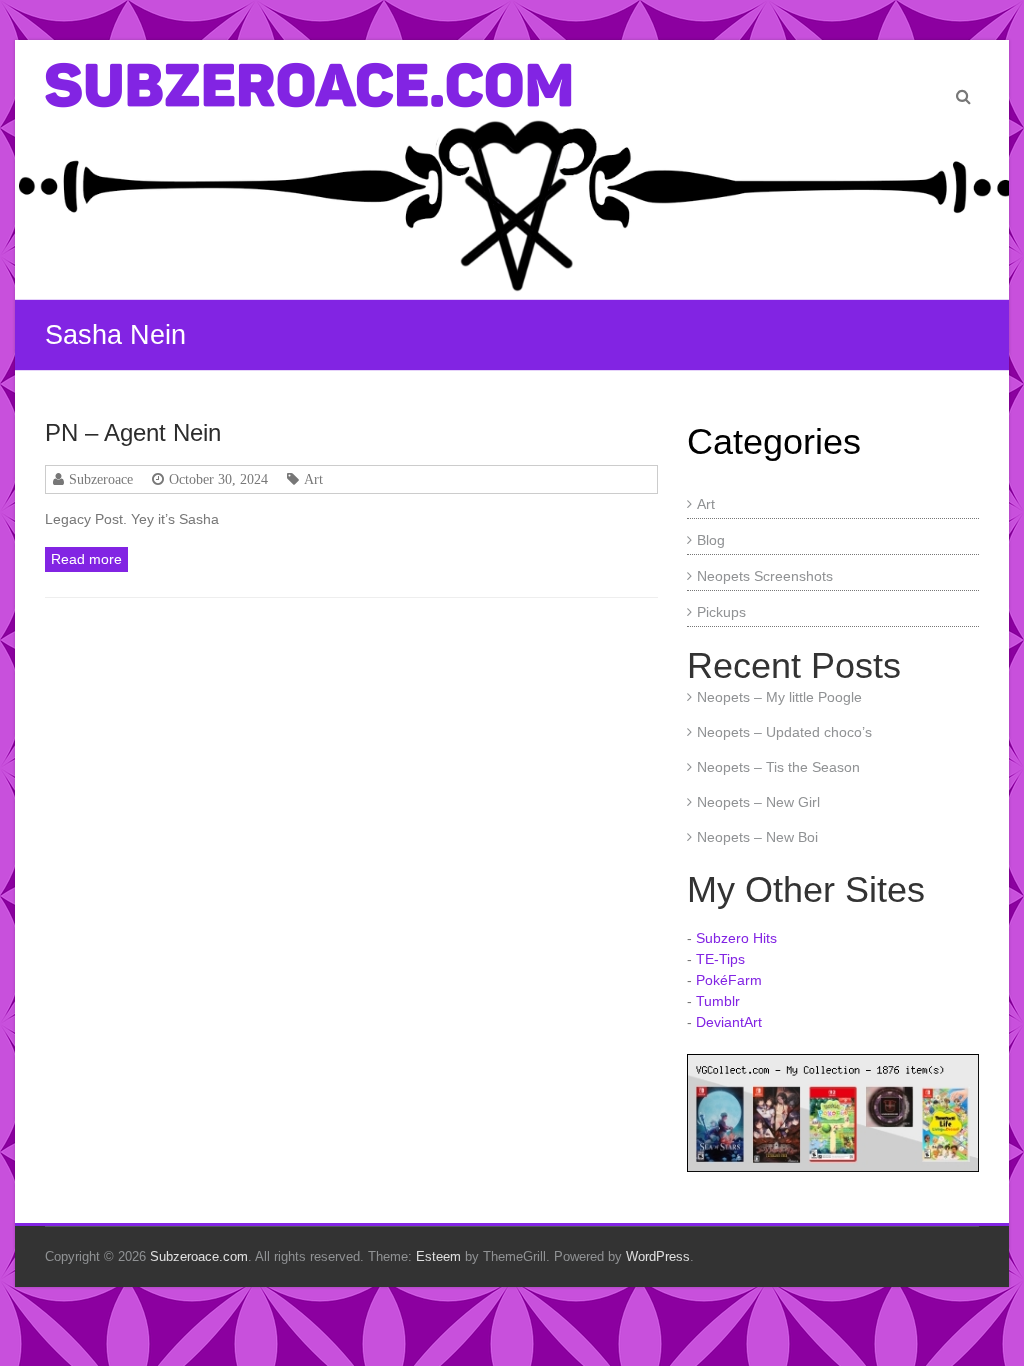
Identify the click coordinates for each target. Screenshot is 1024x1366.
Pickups (721, 612)
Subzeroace (101, 479)
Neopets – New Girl (758, 802)
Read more (86, 559)
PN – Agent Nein (133, 432)
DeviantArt (729, 1022)
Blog (711, 540)
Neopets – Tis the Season (778, 767)
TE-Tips (720, 959)
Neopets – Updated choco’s (784, 732)
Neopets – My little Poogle (779, 697)
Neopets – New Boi (757, 837)
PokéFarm (729, 980)
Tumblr (718, 1001)
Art (313, 479)
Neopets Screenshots (765, 576)
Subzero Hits (736, 938)
